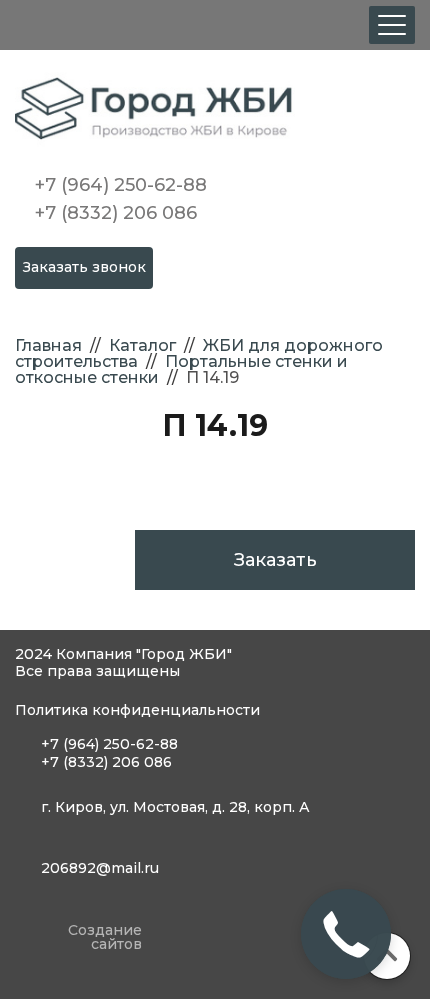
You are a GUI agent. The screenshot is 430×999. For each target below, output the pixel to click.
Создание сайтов (105, 938)
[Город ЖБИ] (215, 110)
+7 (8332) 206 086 (116, 213)
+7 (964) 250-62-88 (121, 185)
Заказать (275, 560)
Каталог (142, 345)
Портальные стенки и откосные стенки (181, 369)
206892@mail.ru (100, 868)
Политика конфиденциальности (137, 710)
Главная (48, 345)
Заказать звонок (84, 267)
